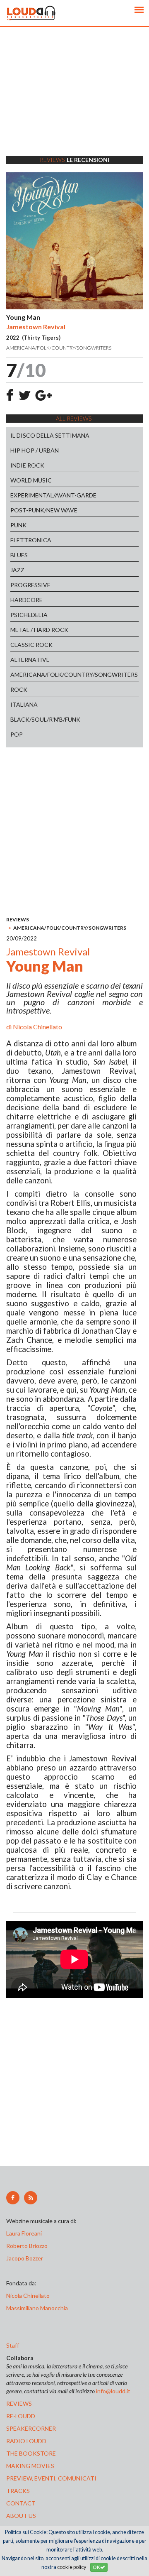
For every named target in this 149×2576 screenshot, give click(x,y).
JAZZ (17, 570)
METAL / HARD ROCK (39, 630)
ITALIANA (24, 704)
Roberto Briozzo (27, 2246)
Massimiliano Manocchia (37, 2308)
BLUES (19, 555)
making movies (30, 2466)
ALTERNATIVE (30, 660)
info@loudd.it (113, 2391)
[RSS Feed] (31, 2198)
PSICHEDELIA (29, 615)
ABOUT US (21, 2516)
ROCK (19, 689)
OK (96, 2567)
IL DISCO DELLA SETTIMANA (50, 435)
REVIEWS (18, 919)
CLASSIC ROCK (31, 645)
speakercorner (31, 2428)
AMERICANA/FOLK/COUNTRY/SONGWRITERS (74, 675)
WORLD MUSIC (31, 480)
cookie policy (72, 2567)
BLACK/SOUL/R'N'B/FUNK (45, 719)
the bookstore (31, 2453)
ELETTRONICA (31, 540)
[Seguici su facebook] (13, 2198)
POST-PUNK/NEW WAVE (44, 510)
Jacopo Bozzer (25, 2258)
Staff (13, 2345)
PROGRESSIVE (30, 585)
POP (17, 734)
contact (21, 2503)
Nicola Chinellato (37, 1027)
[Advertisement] (74, 102)
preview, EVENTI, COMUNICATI (51, 2478)
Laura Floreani (25, 2233)
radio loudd (26, 2441)
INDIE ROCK (27, 465)
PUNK (18, 525)
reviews (19, 2403)
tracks (18, 2491)
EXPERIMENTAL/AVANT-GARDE (53, 495)
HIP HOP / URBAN (35, 450)
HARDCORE (26, 600)
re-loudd (21, 2416)
